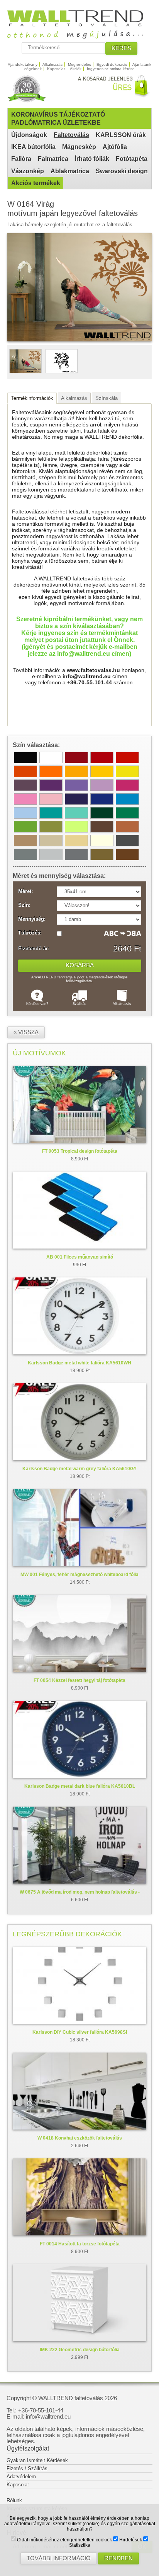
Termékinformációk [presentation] (32, 398)
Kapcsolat (56, 69)
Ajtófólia (115, 147)
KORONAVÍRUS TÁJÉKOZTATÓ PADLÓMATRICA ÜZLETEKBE (58, 119)
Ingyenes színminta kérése (111, 69)
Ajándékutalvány (23, 64)
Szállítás (79, 1004)
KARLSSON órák (121, 135)
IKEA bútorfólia (33, 147)
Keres (121, 48)
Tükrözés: (30, 933)
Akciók (76, 69)
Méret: (25, 891)
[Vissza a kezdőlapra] (79, 36)
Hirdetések (130, 2540)
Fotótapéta (132, 159)
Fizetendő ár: (34, 949)
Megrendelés (79, 64)
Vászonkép (28, 171)
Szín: (24, 905)
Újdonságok (29, 135)
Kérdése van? (37, 1004)
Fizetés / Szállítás (27, 2468)
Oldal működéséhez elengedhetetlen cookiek (64, 2540)
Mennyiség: (32, 919)
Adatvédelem (21, 2477)
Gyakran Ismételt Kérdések (37, 2460)
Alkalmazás (52, 64)
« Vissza (26, 1032)
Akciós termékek (36, 183)
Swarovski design (122, 171)
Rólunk (14, 2500)
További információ (59, 2558)
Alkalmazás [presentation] (74, 398)
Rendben (118, 2558)
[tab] (32, 398)
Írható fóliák (92, 159)
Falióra (21, 159)
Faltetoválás (71, 135)
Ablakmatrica (70, 171)
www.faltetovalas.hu (93, 670)
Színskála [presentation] (107, 398)
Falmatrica (53, 159)
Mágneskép (79, 147)
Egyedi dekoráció (112, 64)
